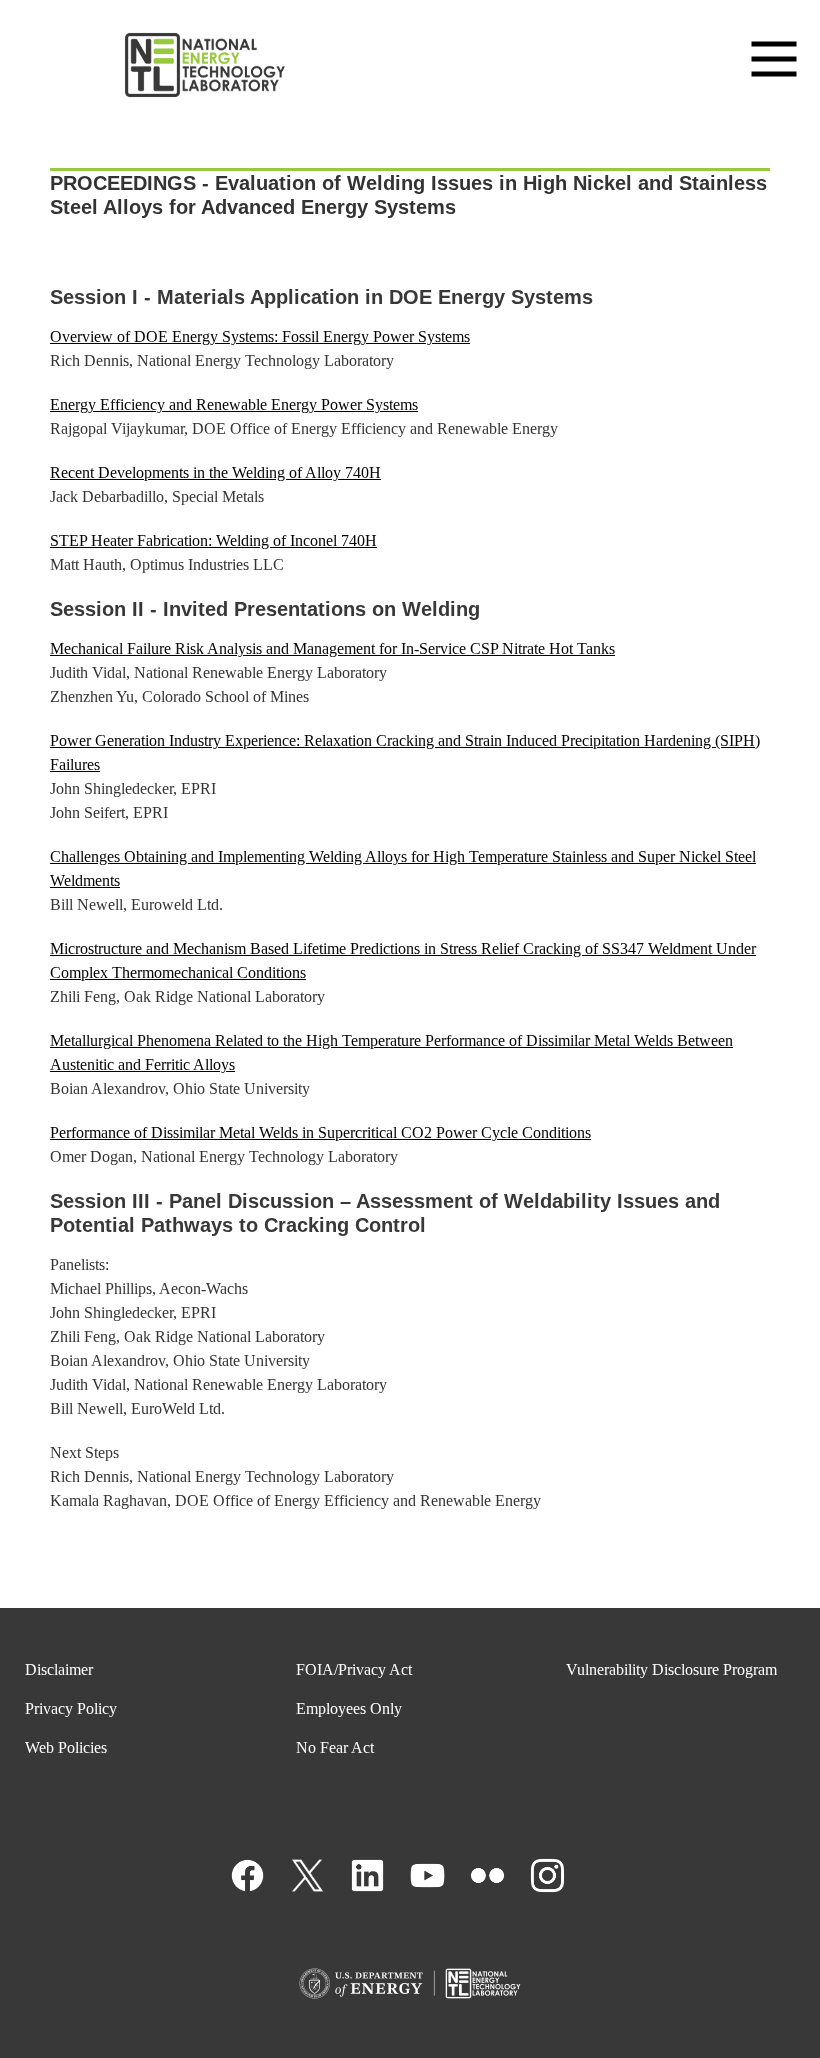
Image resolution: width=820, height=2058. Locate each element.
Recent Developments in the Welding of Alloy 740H (215, 472)
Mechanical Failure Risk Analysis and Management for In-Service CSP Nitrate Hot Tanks (332, 648)
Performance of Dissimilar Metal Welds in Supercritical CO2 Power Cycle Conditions (320, 1132)
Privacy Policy (71, 1708)
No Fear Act (335, 1747)
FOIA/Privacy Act (354, 1669)
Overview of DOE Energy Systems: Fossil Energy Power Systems (260, 336)
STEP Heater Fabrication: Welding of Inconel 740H (213, 540)
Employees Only (349, 1708)
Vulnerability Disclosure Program (671, 1669)
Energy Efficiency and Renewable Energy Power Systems (234, 404)
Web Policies (66, 1747)
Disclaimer (59, 1669)
